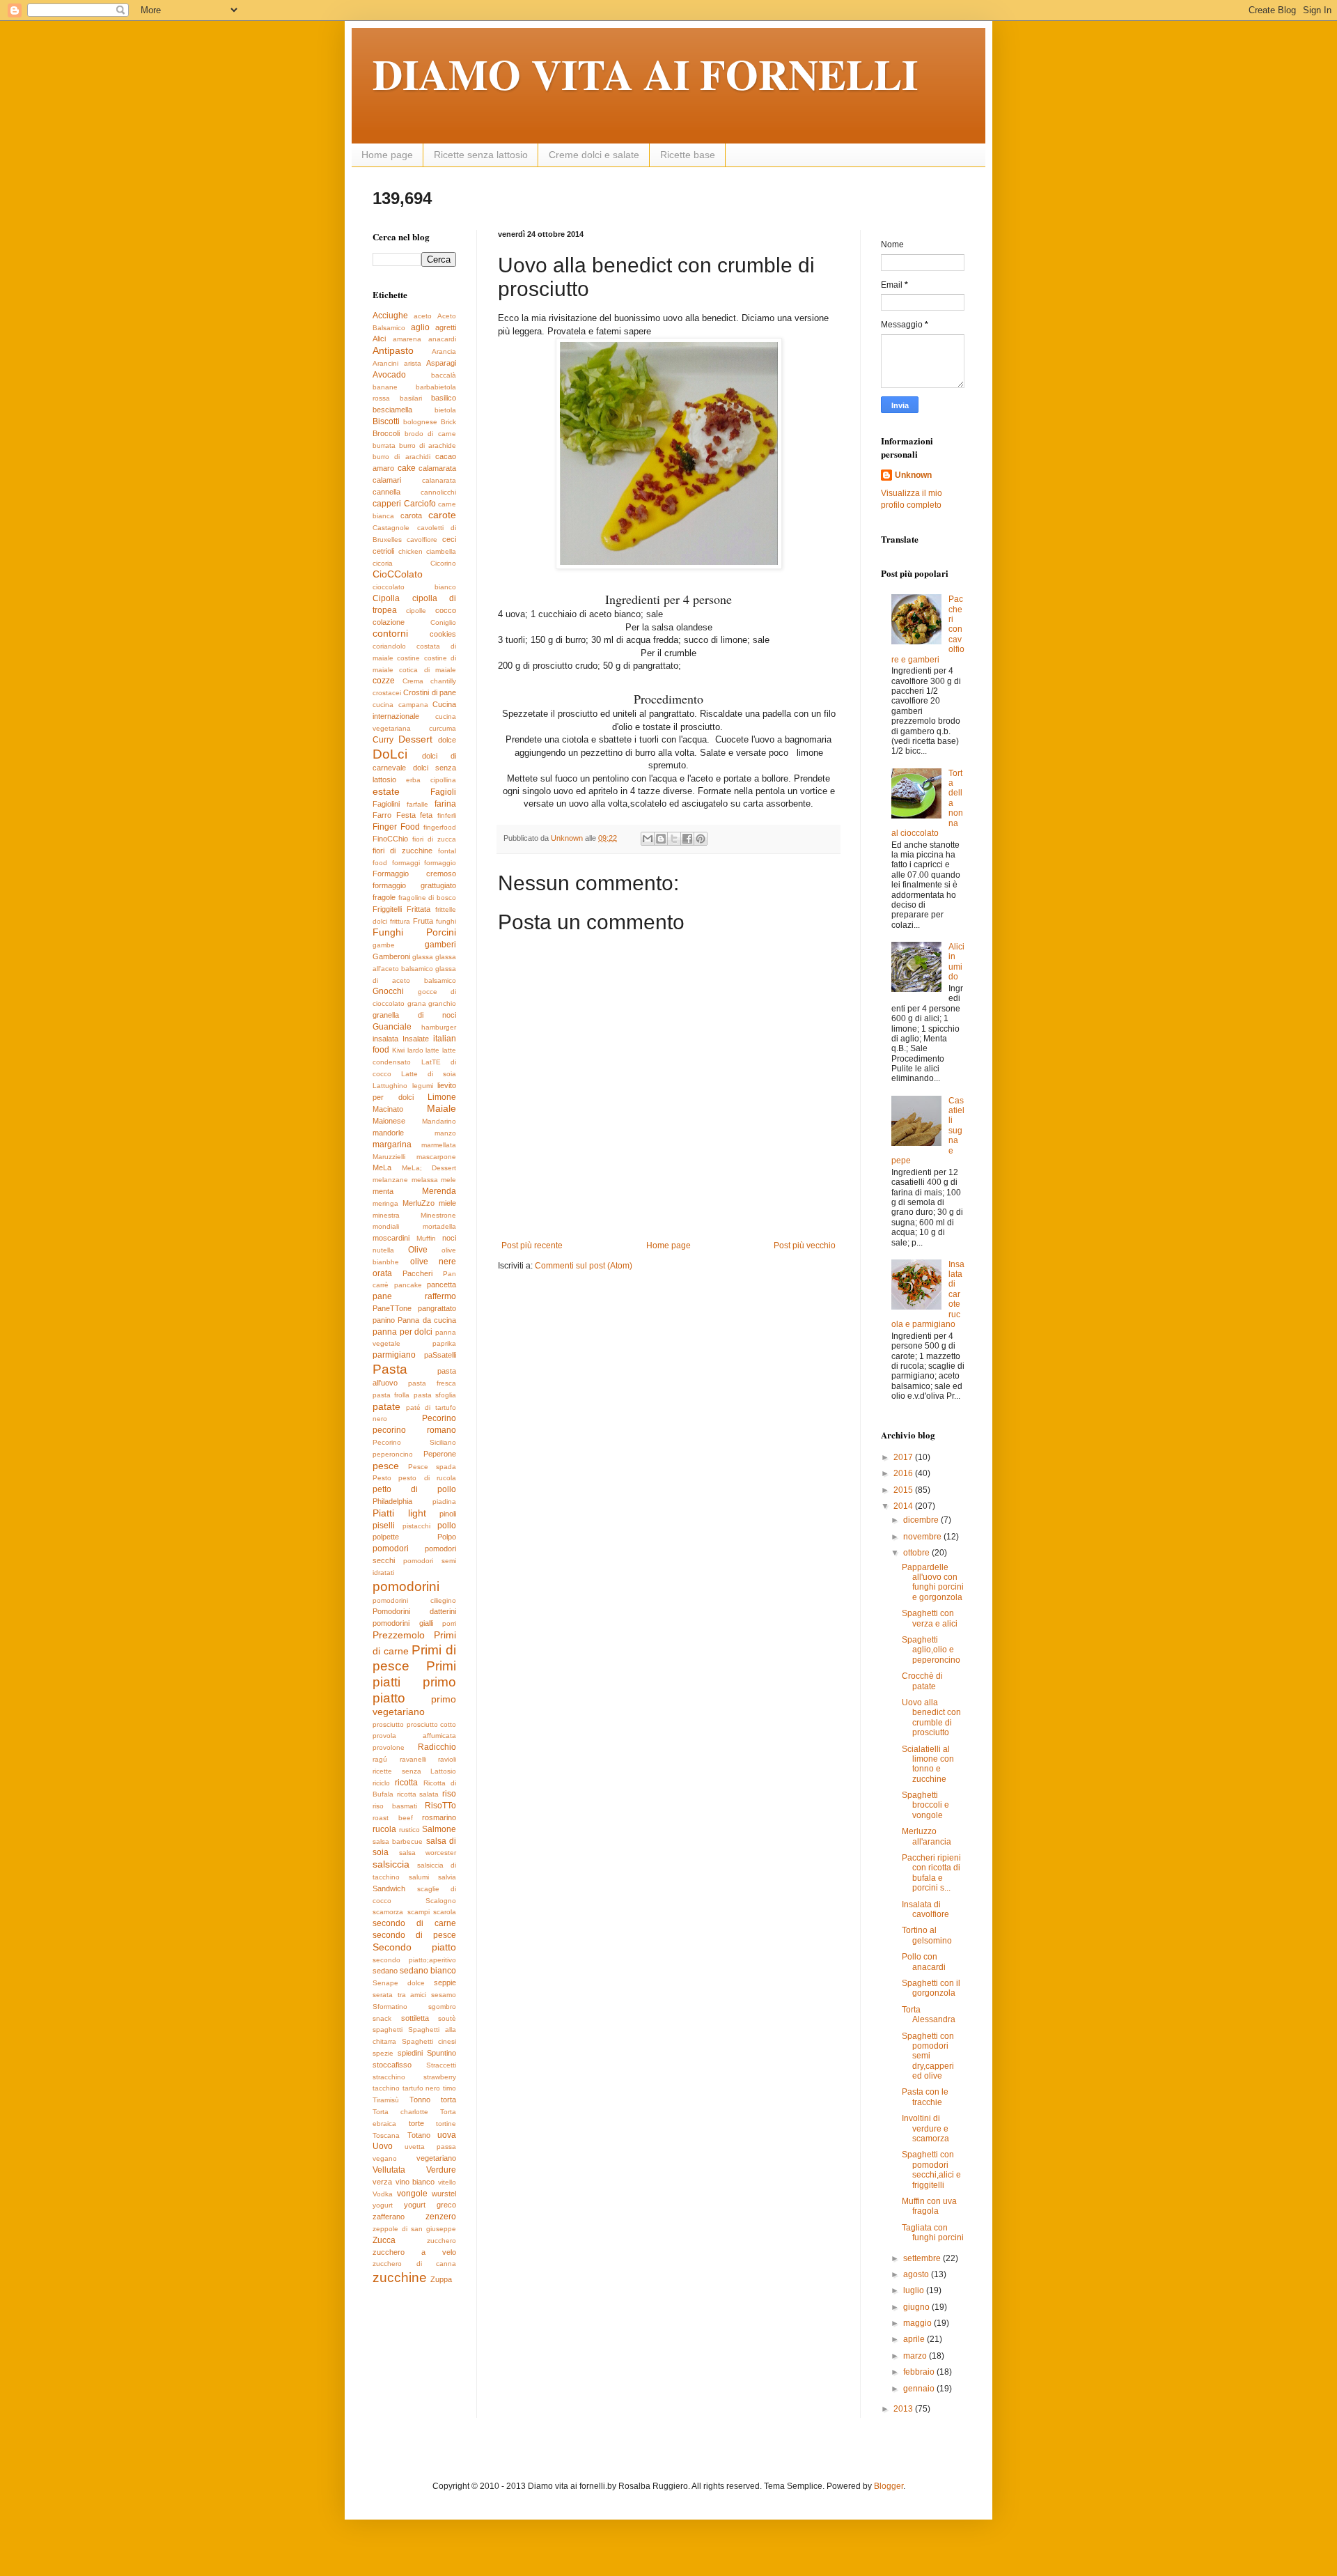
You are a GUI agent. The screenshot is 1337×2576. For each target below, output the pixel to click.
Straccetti (441, 2065)
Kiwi (398, 1050)
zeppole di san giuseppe (414, 2229)
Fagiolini (386, 804)
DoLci (390, 754)
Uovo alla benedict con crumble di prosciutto (931, 1717)
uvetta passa (430, 2147)
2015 (904, 1490)
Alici (379, 339)
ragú (380, 1759)
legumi (423, 1086)
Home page (387, 155)
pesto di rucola (427, 1478)
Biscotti (386, 421)
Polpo (447, 1537)
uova (447, 2135)
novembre (923, 1537)
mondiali (386, 1226)
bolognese (420, 422)
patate (386, 1406)
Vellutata (389, 2170)
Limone (442, 1097)
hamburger (439, 1027)
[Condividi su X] (674, 839)
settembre (923, 2258)
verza (382, 2182)
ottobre (917, 1553)
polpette (386, 1537)
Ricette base (688, 155)
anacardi (442, 339)
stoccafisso (392, 2065)
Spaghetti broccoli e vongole (925, 1805)
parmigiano (394, 1355)
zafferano (389, 2217)
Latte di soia (429, 1074)
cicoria (383, 563)
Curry (383, 740)
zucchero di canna (414, 2264)
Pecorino (439, 1418)
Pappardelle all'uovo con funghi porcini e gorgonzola (933, 1582)
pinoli (448, 1514)
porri (449, 1623)
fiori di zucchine (402, 851)
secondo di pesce (414, 1935)
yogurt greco (430, 2205)
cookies (443, 634)
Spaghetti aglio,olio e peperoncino (931, 1650)
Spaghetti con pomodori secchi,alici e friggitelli (931, 2170)
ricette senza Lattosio (414, 1771)
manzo (445, 1133)
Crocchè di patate (922, 1681)
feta (426, 815)
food (380, 863)
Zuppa (441, 2279)
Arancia (444, 351)
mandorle (388, 1133)
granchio (442, 1003)
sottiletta (415, 2018)
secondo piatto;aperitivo (414, 1960)
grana (417, 1003)
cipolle (416, 611)
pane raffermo (414, 1296)
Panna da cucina (427, 1320)
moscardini (391, 1238)
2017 (904, 1457)
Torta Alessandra (929, 2015)
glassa (423, 957)
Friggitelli (387, 909)
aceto (423, 316)
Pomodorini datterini (414, 1611)
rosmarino (439, 1817)
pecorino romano (414, 1430)
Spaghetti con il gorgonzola (931, 1988)
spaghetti (388, 2030)
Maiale (441, 1108)
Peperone (440, 1454)
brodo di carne (430, 434)
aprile (915, 2339)
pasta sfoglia (435, 1395)
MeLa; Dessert (429, 1168)
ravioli (447, 1759)
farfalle (417, 804)
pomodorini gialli (403, 1623)
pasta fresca (432, 1383)
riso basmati (395, 1806)
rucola (384, 1829)
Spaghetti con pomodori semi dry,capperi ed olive (928, 2056)
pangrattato (437, 1308)
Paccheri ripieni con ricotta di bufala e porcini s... (931, 1873)
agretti (446, 327)
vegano (385, 2158)
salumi (419, 1877)
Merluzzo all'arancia (926, 1836)
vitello (447, 2182)
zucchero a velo (414, 2252)
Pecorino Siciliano (414, 1442)
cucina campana (400, 705)
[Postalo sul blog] (661, 839)
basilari (411, 398)
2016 (904, 1473)
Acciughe (390, 316)
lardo (415, 1050)
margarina (392, 1145)
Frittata (419, 909)
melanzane (390, 1180)
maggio (918, 2323)
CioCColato (398, 574)
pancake (408, 1285)
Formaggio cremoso (414, 874)
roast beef (393, 1818)
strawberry (440, 2077)
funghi (446, 921)
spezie (383, 2053)
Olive (418, 1250)
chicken (411, 551)
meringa (385, 1203)
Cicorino (443, 563)
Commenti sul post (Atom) (584, 1266)
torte (416, 2123)
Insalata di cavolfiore (925, 1909)
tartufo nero (422, 2088)
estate (386, 791)
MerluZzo (419, 1203)
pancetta (441, 1285)
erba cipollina (431, 780)
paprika (444, 1343)
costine (408, 658)
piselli (384, 1526)
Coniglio (443, 622)
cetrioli (383, 551)
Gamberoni (391, 956)
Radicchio (437, 1747)
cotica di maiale (428, 670)
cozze (384, 681)
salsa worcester (428, 1853)
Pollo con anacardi (924, 1962)
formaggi (406, 863)
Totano (419, 2135)
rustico (409, 1830)
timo (449, 2088)
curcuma (443, 728)
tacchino (386, 2088)
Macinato (388, 1109)
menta (383, 1191)
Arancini (385, 363)
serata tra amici (399, 1995)
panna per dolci (402, 1332)
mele (448, 1180)
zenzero (441, 2217)
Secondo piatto (414, 1947)
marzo (916, 2356)
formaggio (440, 863)
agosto (917, 2274)
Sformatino (390, 2007)
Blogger (889, 2486)
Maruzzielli (389, 1157)
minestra (386, 1215)
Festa (406, 815)
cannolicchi (438, 492)
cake (407, 468)
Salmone (439, 1829)
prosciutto (388, 1724)
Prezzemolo (399, 1635)
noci (449, 1238)
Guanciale (392, 1027)
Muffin (426, 1238)
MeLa (382, 1167)
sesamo (444, 1995)
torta (448, 2100)
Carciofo (420, 504)
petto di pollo (414, 1489)
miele (447, 1203)
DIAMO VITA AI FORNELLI (645, 73)
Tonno (420, 2100)
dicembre (922, 1520)
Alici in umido (956, 962)
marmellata (439, 1145)
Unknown (913, 475)
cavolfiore (422, 540)
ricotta (406, 1783)
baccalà (444, 375)
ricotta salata (418, 1794)
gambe (384, 945)
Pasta (390, 1369)
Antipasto (393, 350)
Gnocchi (388, 991)
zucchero (441, 2241)
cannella (386, 492)
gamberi (440, 945)
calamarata (437, 468)
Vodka (383, 2194)
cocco (446, 610)
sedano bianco (428, 1971)
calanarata (439, 480)
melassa (425, 1180)
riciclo (381, 1783)
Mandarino (439, 1121)
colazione (389, 622)
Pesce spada (432, 1467)
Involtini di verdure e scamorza (925, 2128)
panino (384, 1320)
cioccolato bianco (414, 587)
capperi (387, 504)
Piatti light (399, 1513)
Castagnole (391, 528)
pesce (386, 1466)
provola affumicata (414, 1736)
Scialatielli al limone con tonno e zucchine (928, 1764)
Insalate (416, 1039)
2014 (904, 1506)
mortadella (439, 1226)
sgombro (442, 2007)
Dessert (415, 739)
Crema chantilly (430, 681)
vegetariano (436, 2158)
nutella (383, 1250)
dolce (447, 740)
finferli (447, 815)
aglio (420, 327)
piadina (444, 1502)
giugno (917, 2307)
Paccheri (417, 1273)
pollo (447, 1526)
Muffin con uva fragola (929, 2206)
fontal (447, 851)
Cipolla (386, 598)
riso (449, 1794)
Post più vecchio (805, 1246)
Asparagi (441, 363)
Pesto (382, 1478)
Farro (382, 815)
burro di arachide (428, 445)
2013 (904, 2409)
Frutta (423, 921)
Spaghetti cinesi (429, 2041)
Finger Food (396, 827)
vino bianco (415, 2182)
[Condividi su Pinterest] (701, 839)
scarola (445, 1912)
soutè (447, 2018)
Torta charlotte (400, 2112)
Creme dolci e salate (594, 155)
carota (411, 515)
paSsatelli (440, 1355)
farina (445, 804)
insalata (385, 1039)
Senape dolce (399, 1983)
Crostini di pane (430, 692)
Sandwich (389, 1888)
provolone (389, 1747)
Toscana (386, 2135)
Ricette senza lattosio (481, 155)
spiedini (410, 2053)
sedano (385, 1971)
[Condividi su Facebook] (687, 839)
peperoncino (393, 1454)
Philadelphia (392, 1501)
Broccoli (386, 433)
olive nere (433, 1262)
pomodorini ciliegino (414, 1600)
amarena (407, 339)
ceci (449, 539)
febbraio (920, 2372)
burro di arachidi (401, 457)
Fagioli (443, 792)
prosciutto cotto (432, 1724)
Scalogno (441, 1901)
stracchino (389, 2077)
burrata (384, 445)
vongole (412, 2194)
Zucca (384, 2240)
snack (382, 2018)
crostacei (387, 693)
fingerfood (440, 827)
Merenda (439, 1191)
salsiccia (391, 1864)
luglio (915, 2290)
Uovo (383, 2146)
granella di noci (414, 1015)
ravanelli (413, 1759)
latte (432, 1050)
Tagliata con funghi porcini (933, 2233)
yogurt (383, 2205)
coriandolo (389, 646)
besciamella (392, 410)
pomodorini (406, 1586)
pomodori (391, 1549)
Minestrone (438, 1215)
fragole (384, 897)
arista (413, 363)
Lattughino (390, 1086)
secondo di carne (414, 1923)
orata (382, 1273)
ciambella (441, 551)
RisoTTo (440, 1806)
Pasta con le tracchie (925, 2097)
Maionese (389, 1121)
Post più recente (532, 1246)
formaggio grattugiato (414, 885)
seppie (445, 1983)
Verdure (441, 2170)
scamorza (388, 1912)
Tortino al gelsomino (927, 1935)
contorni (390, 633)
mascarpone (436, 1157)
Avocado (389, 375)
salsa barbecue (398, 1841)
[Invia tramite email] (648, 839)
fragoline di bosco (427, 898)
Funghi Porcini (414, 932)
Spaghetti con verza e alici (930, 1618)
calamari (387, 480)
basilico (444, 398)
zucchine (400, 2278)
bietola (445, 410)
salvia (447, 1877)
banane (385, 387)
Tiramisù (386, 2100)
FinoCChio (390, 839)
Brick (448, 422)
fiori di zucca (434, 839)
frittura (400, 921)
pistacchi (416, 1526)
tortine (446, 2124)
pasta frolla (391, 1395)
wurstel (444, 2194)
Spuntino (441, 2053)
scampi (419, 1912)
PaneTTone (392, 1308)
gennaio (920, 2389)
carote (442, 515)
